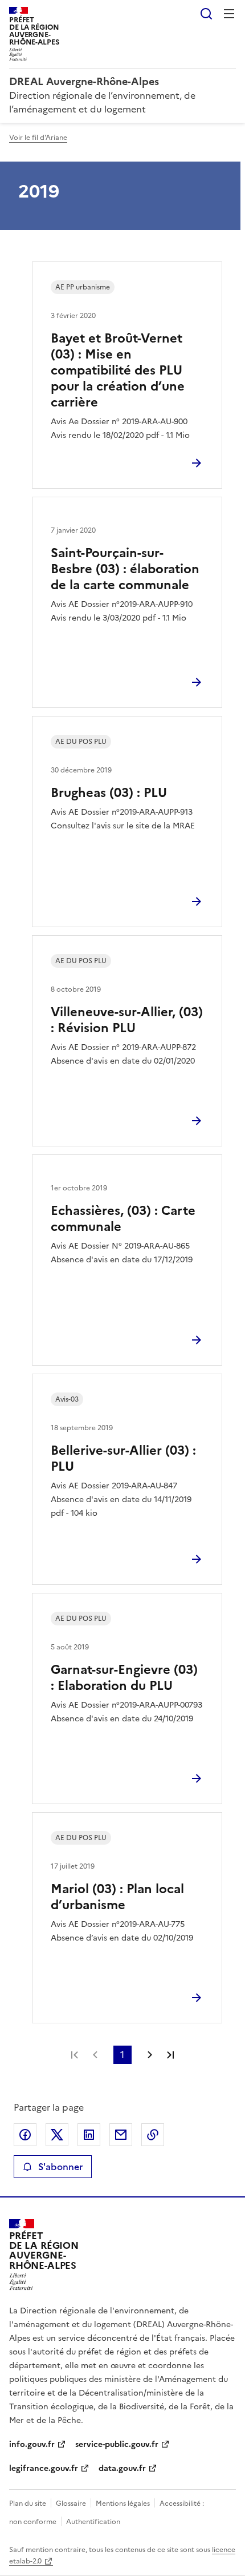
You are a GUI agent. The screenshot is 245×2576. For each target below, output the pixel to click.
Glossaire (71, 2503)
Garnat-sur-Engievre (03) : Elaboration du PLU (124, 1678)
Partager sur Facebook (25, 2135)
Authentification (93, 2522)
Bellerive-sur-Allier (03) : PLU (123, 1458)
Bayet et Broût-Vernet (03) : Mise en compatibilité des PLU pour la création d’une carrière (118, 370)
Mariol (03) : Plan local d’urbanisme (117, 1897)
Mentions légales (123, 2503)
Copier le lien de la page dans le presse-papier (153, 2135)
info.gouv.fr (32, 2444)
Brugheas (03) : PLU (109, 793)
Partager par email (121, 2135)
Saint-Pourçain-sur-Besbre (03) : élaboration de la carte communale (125, 569)
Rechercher (206, 14)
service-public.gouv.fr (117, 2444)
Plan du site (28, 2503)
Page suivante (150, 2055)
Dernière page (170, 2055)
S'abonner (60, 2167)
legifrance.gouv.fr (44, 2468)
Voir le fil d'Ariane (38, 138)
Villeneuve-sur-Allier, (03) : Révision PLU (127, 1020)
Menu (229, 14)
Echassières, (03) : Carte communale (123, 1219)
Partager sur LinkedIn (89, 2135)
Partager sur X (57, 2135)
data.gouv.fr (122, 2468)
